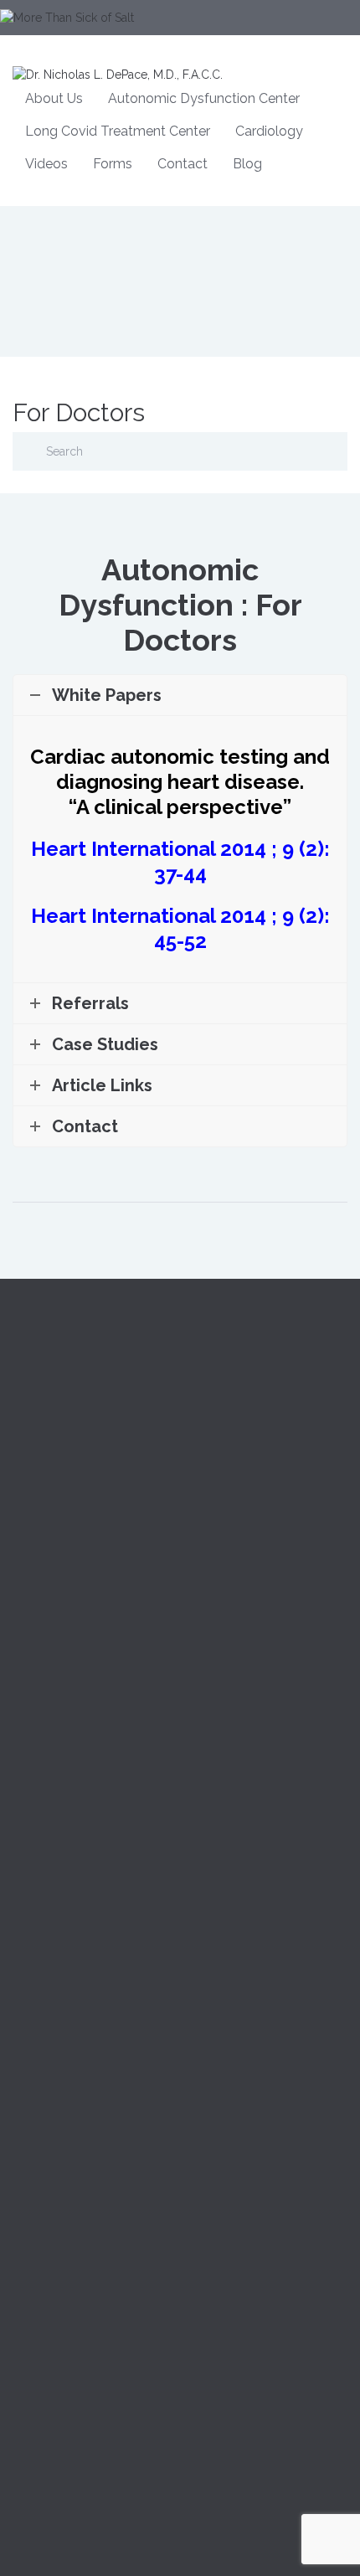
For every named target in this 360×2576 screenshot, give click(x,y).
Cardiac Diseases (59, 1740)
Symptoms (42, 1778)
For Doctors (45, 1967)
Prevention (41, 1853)
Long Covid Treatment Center (118, 131)
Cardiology (269, 131)
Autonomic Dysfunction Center (204, 98)
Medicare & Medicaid (70, 2232)
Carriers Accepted (62, 2194)
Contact (183, 164)
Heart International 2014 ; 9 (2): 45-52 (180, 928)
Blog (247, 164)
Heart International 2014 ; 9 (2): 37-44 (180, 861)
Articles (33, 2043)
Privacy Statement (60, 2307)
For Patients (44, 2005)
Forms (113, 164)
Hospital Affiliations (63, 2269)
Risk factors (44, 1816)
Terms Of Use (49, 2345)
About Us (54, 98)
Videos (46, 164)
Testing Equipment (63, 2080)
